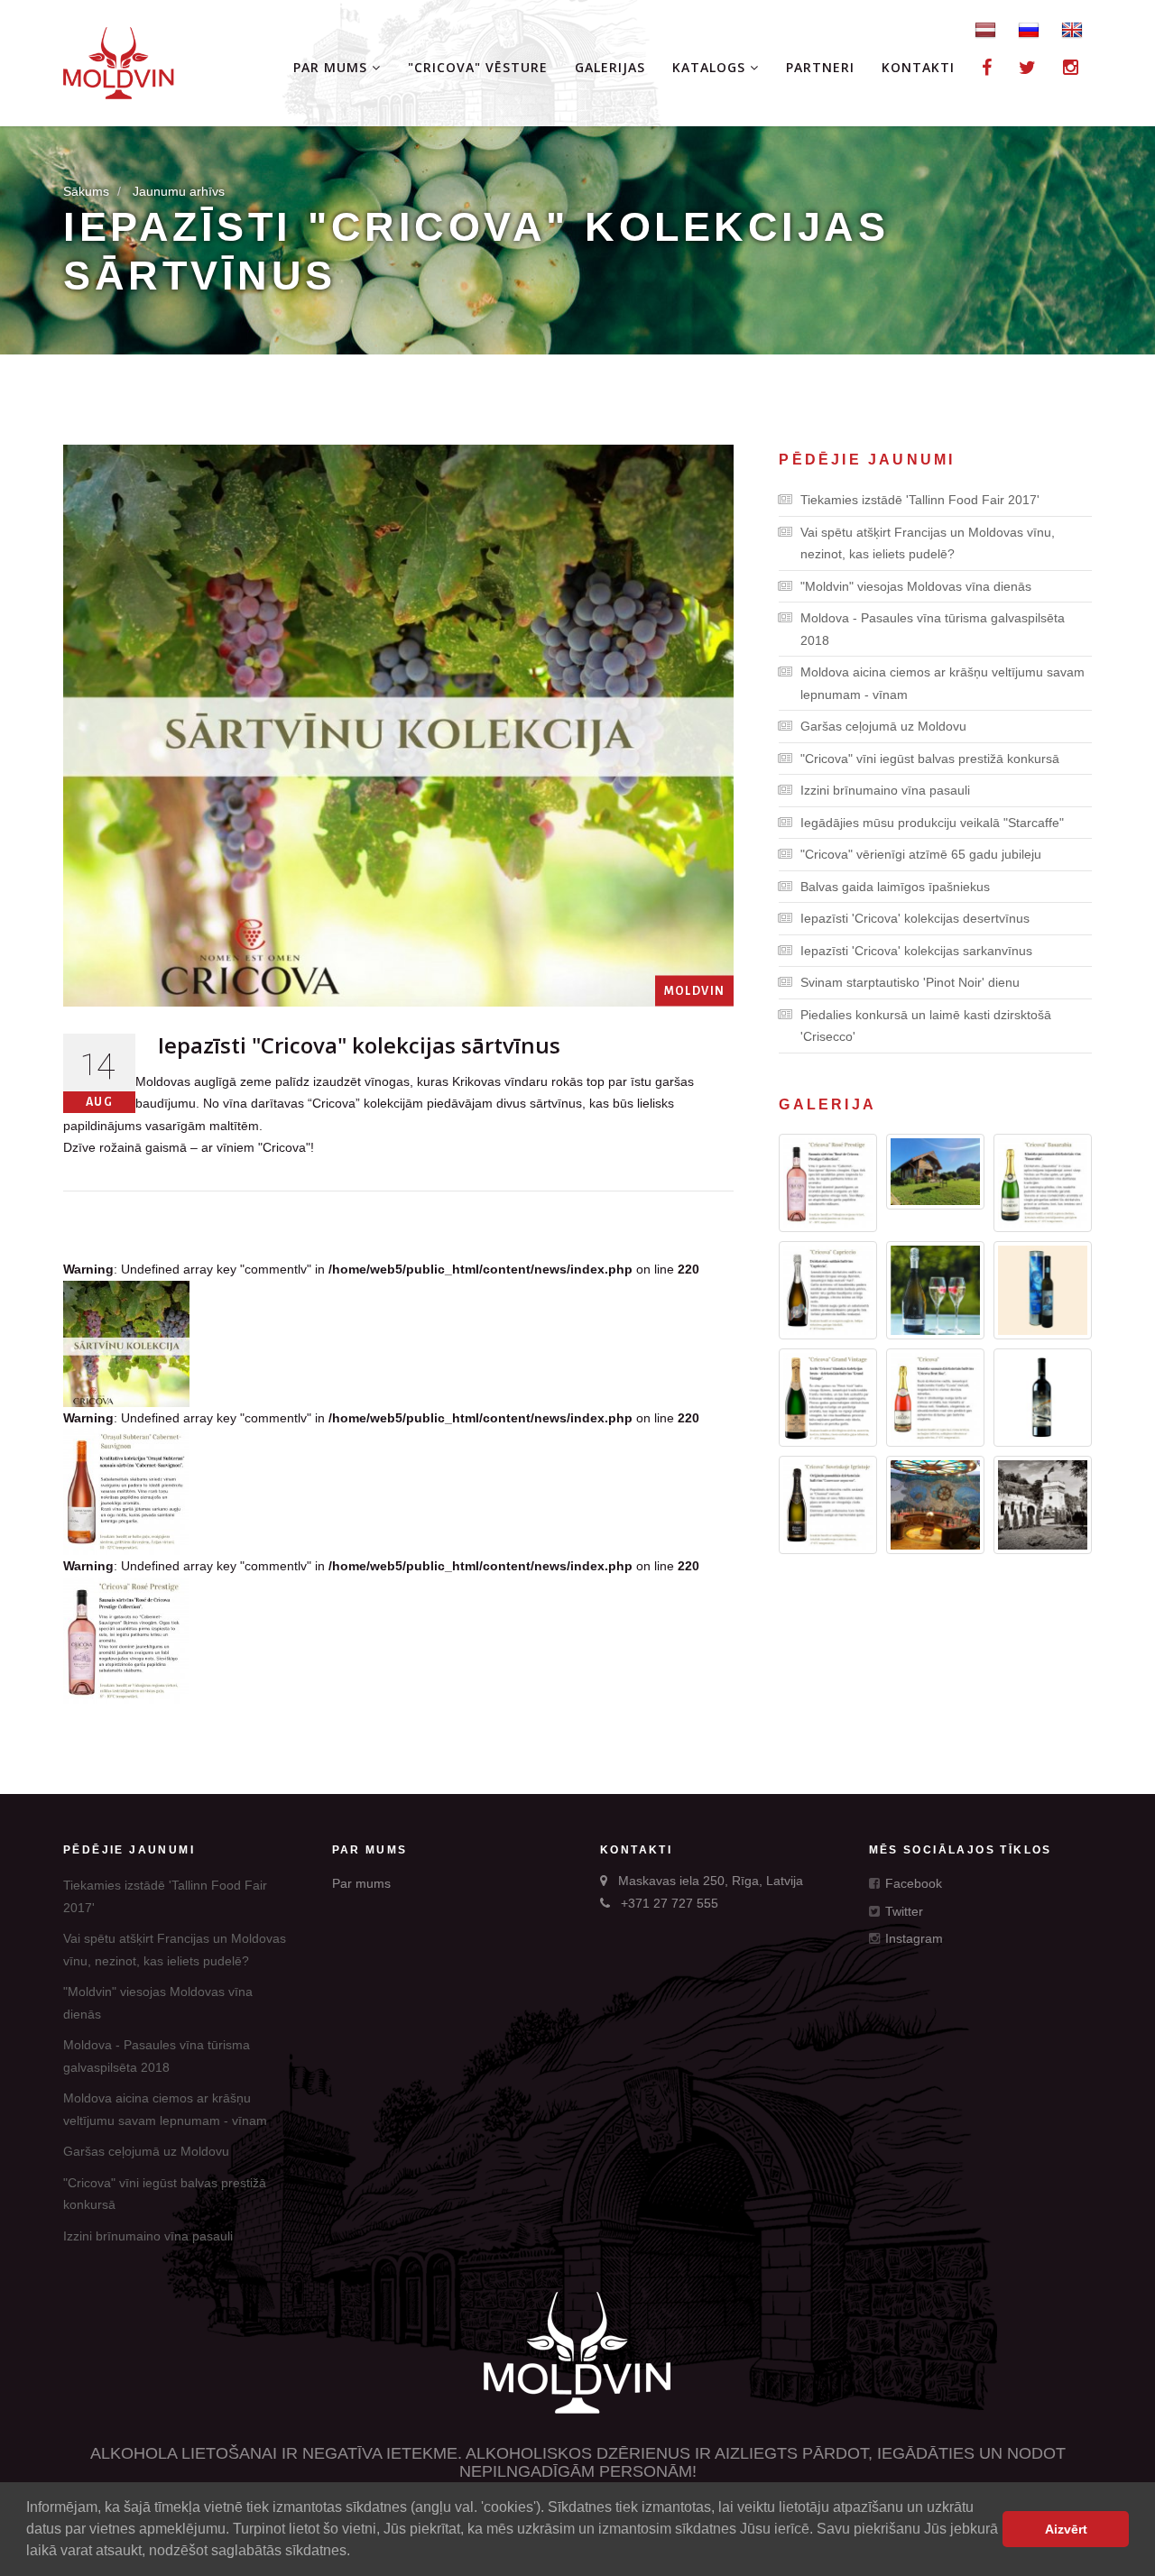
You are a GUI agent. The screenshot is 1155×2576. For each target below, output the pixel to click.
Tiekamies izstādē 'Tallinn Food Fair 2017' (920, 500)
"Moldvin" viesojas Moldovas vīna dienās (916, 586)
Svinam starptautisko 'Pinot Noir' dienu (910, 982)
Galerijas (610, 67)
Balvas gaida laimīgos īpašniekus (895, 887)
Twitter (902, 1911)
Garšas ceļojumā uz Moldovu (883, 726)
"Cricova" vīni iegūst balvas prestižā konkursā (930, 759)
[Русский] (1029, 29)
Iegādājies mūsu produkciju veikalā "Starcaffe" (932, 823)
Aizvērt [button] (1066, 2529)
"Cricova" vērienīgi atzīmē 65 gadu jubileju (921, 854)
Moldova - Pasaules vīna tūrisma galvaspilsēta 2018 (933, 629)
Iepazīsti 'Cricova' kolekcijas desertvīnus (915, 918)
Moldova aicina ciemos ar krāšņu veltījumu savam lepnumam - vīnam (942, 683)
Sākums (86, 191)
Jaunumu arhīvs (179, 191)
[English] (1072, 29)
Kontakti (918, 67)
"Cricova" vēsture (478, 67)
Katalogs (711, 67)
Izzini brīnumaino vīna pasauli (885, 790)
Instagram (912, 1938)
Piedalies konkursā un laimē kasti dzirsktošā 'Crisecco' (926, 1026)
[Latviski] (985, 29)
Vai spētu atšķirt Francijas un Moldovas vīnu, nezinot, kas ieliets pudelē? (928, 543)
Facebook (912, 1883)
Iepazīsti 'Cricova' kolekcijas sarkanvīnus (916, 951)
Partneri (820, 67)
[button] (356, 2553)
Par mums (333, 67)
